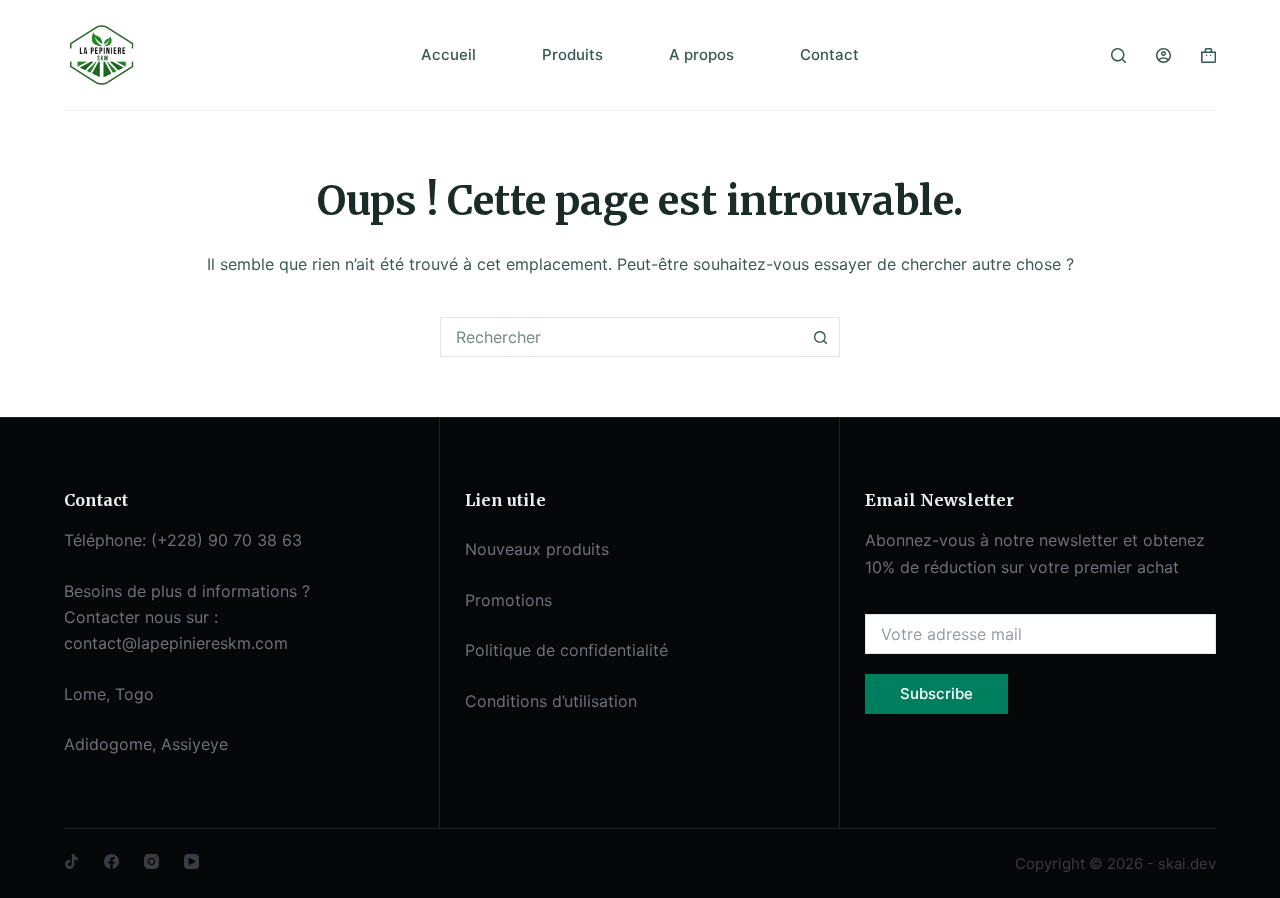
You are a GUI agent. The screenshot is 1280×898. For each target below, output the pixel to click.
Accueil (448, 54)
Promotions (508, 600)
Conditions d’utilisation (551, 701)
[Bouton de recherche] (820, 337)
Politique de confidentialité (566, 650)
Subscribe (936, 693)
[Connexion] (1163, 55)
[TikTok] (71, 861)
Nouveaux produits (537, 549)
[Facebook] (111, 861)
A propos (701, 54)
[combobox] (621, 337)
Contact (829, 54)
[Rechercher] (1118, 55)
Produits (572, 54)
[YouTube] (191, 861)
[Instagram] (151, 861)
